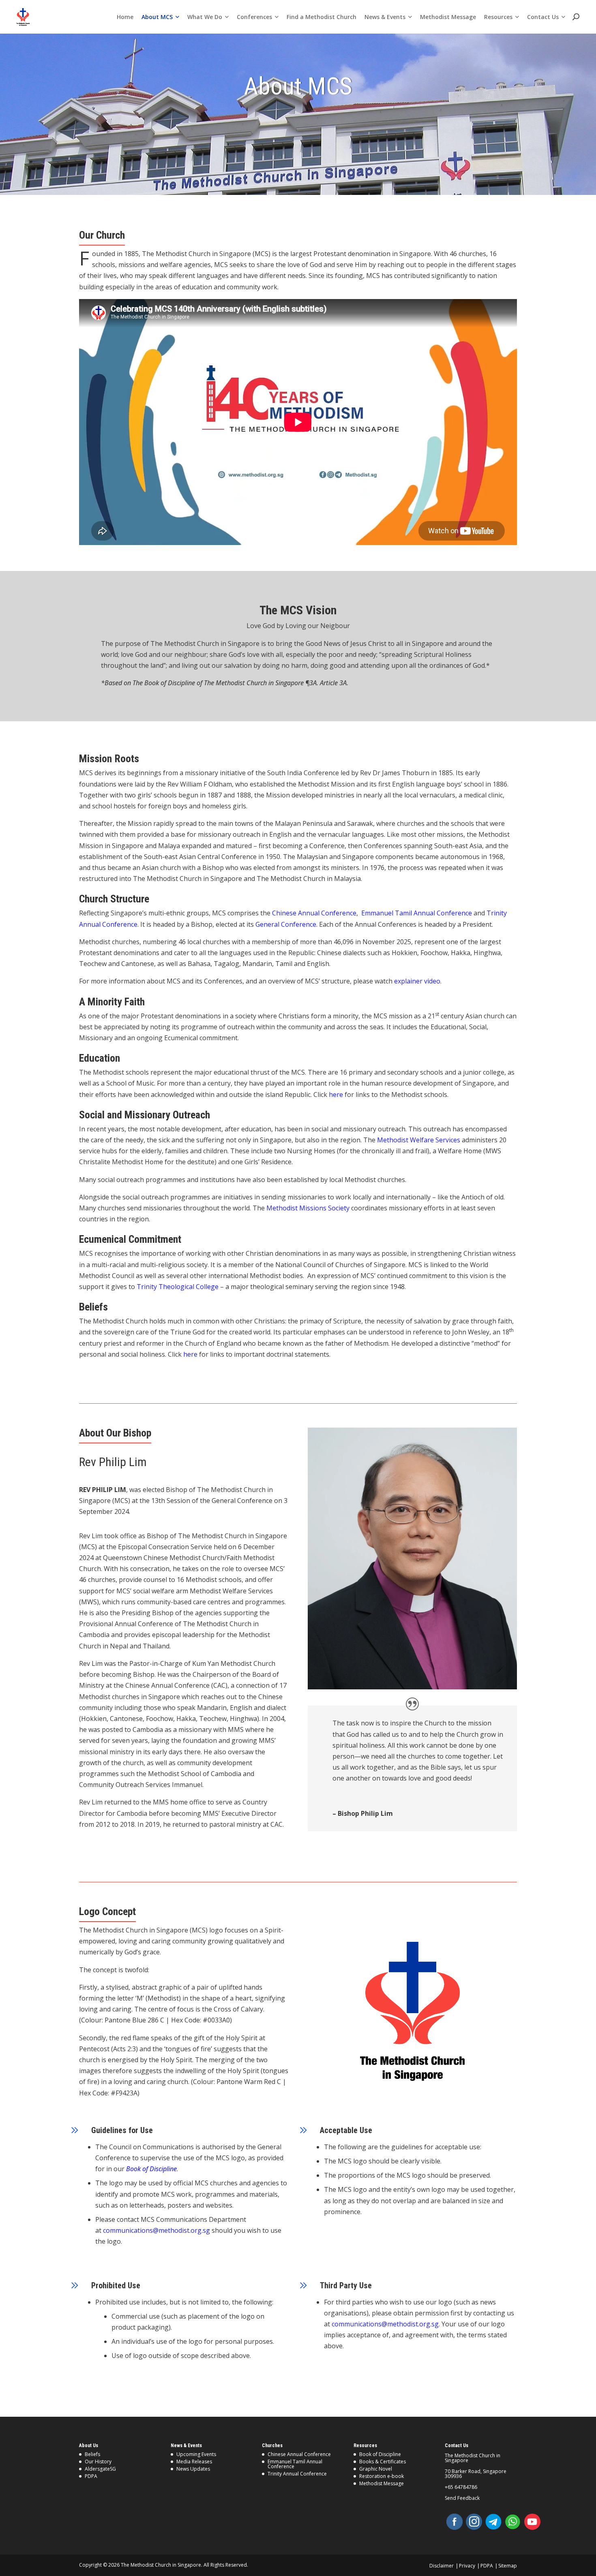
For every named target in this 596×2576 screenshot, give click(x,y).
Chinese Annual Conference (314, 913)
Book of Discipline (380, 2454)
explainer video (417, 981)
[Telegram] (493, 2522)
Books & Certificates (383, 2462)
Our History (98, 2462)
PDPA (91, 2476)
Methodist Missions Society (308, 1208)
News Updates (193, 2469)
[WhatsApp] (513, 2522)
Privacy (467, 2566)
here (336, 1095)
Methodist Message (382, 2483)
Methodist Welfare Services (419, 1140)
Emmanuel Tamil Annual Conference (417, 913)
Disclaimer (442, 2566)
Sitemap (508, 2566)
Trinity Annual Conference (297, 2474)
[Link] (23, 17)
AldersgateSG (100, 2469)
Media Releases (194, 2462)
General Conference (286, 924)
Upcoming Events (196, 2454)
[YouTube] (532, 2522)
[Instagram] (474, 2522)
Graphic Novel (376, 2469)
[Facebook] (455, 2522)
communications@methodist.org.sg (157, 2230)
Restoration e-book (382, 2476)
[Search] (576, 17)
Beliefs (92, 2454)
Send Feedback (462, 2498)
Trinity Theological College (178, 1287)
